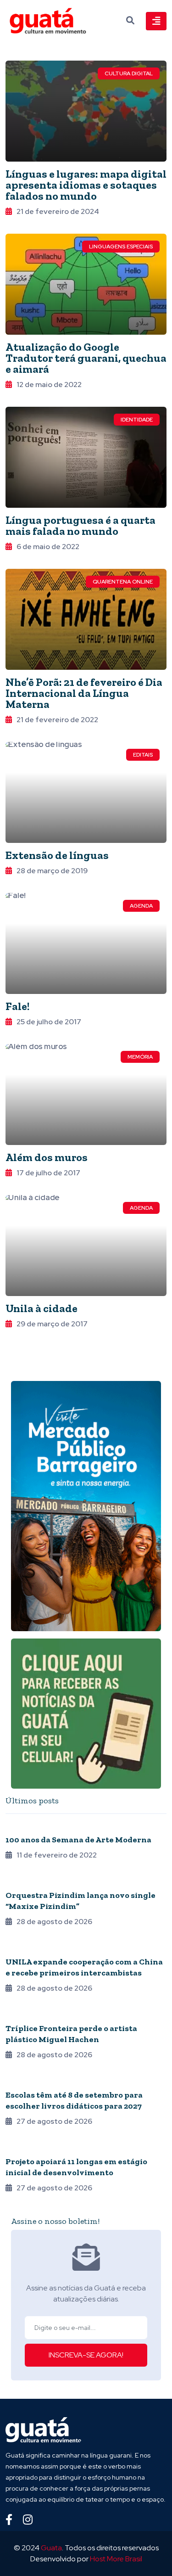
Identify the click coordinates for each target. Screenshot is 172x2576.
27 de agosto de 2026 (54, 2121)
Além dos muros (47, 1157)
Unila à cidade (42, 1308)
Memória (140, 1057)
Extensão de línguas (57, 855)
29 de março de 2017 (52, 1324)
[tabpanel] (86, 2012)
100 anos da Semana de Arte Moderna (78, 1840)
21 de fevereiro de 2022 (57, 720)
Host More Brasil (116, 2559)
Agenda (141, 906)
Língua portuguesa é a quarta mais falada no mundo (80, 525)
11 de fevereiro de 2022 (57, 1855)
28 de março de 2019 (52, 871)
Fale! (17, 1006)
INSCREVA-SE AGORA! (86, 2355)
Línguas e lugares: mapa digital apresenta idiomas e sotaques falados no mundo (86, 185)
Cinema (16, 2149)
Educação (22, 2082)
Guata (51, 2548)
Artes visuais (27, 2016)
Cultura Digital (129, 73)
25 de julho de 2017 (49, 1022)
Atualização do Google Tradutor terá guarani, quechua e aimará (86, 358)
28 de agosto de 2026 (54, 1922)
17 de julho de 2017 (48, 1173)
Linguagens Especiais (121, 247)
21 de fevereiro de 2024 (58, 211)
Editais (143, 755)
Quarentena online (123, 582)
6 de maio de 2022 (48, 547)
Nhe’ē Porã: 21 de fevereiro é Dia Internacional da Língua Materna (84, 693)
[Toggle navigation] (156, 21)
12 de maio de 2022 (49, 384)
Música (17, 1883)
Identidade (137, 420)
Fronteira (22, 1949)
